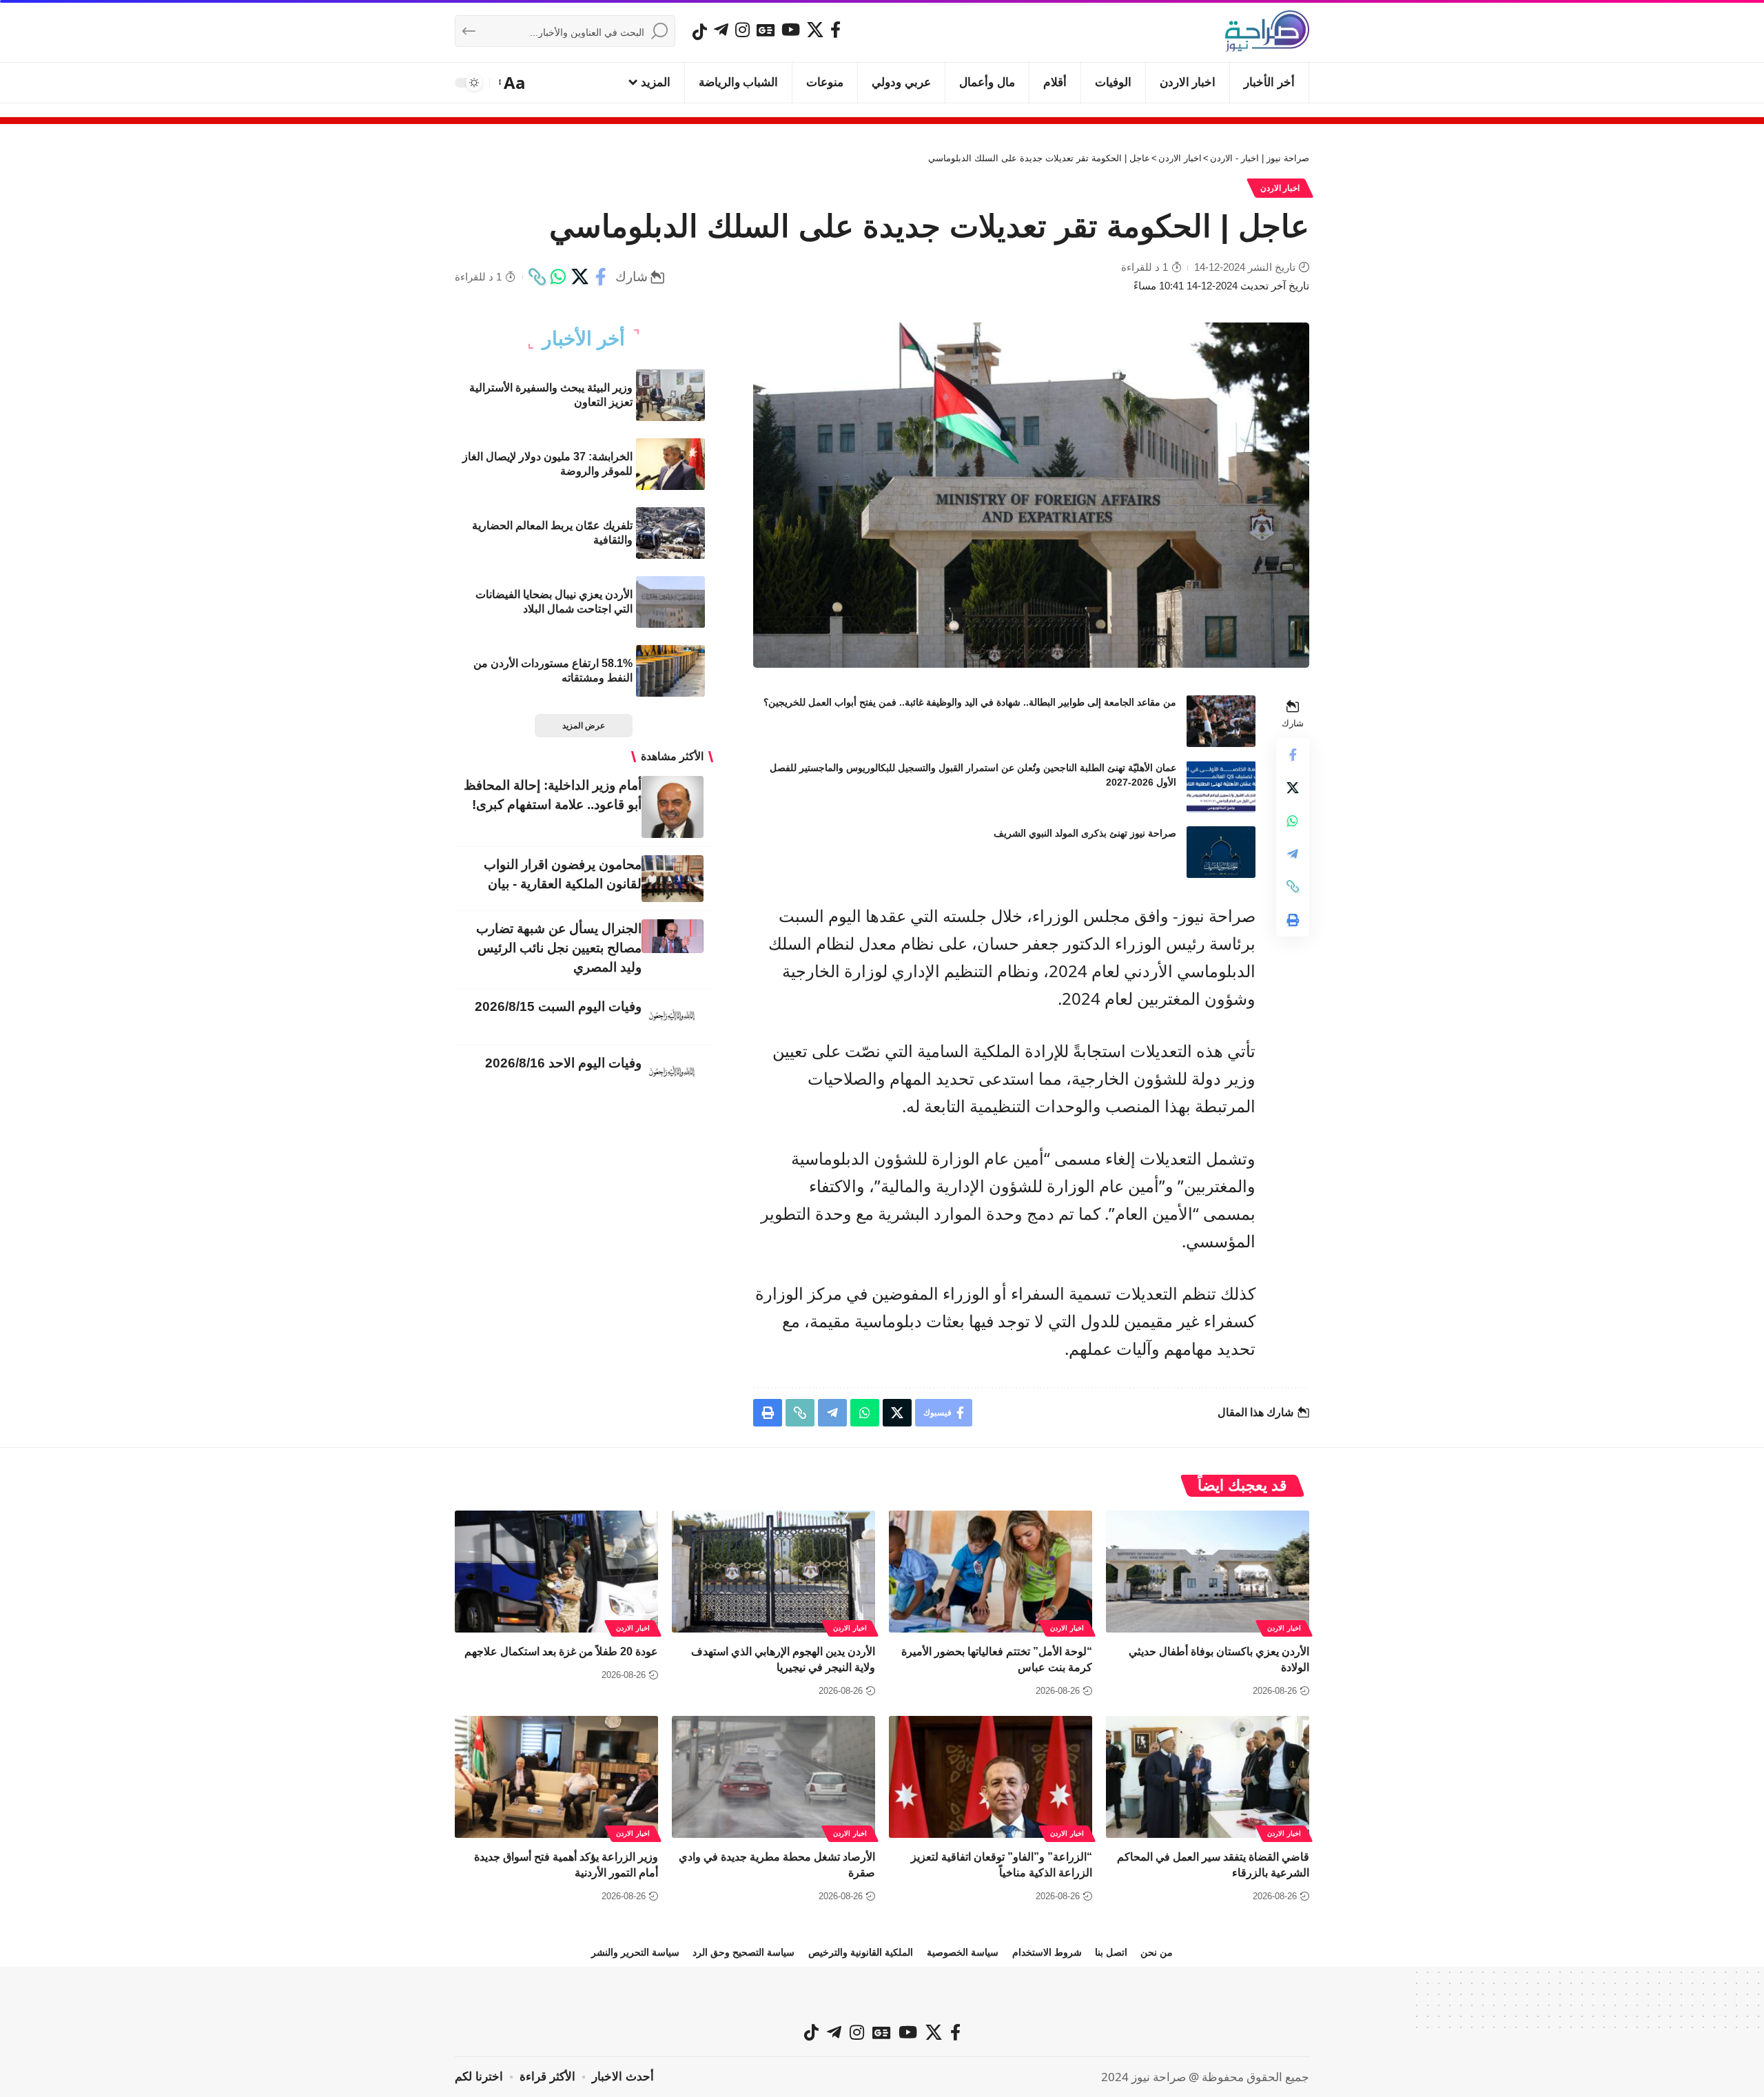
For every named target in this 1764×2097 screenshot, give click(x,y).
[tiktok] (700, 32)
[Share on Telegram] (1293, 853)
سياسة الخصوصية (963, 1952)
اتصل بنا (1111, 1952)
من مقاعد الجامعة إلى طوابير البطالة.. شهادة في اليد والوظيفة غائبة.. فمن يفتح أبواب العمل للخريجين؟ (970, 702)
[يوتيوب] (791, 30)
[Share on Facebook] (601, 277)
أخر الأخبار (584, 339)
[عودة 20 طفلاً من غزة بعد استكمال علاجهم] (556, 1572)
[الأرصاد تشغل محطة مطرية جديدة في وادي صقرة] (773, 1777)
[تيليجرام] (721, 30)
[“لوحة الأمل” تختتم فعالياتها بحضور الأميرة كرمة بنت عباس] (991, 1572)
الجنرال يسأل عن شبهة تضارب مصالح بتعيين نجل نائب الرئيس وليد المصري (559, 948)
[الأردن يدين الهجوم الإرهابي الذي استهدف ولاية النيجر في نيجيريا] (773, 1572)
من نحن (1157, 1952)
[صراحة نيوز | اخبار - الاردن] (1267, 31)
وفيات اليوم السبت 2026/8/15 (558, 1006)
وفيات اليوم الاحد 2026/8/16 (563, 1063)
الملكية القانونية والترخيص (861, 1952)
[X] (815, 30)
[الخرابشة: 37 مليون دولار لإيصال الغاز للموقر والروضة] (670, 464)
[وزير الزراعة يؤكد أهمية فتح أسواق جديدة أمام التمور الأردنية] (556, 1777)
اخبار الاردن (1280, 188)
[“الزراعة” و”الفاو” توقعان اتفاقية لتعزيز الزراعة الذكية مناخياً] (991, 1777)
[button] (513, 83)
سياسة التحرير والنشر (635, 1952)
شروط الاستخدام (1047, 1952)
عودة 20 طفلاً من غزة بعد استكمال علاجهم (561, 1651)
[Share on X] (580, 277)
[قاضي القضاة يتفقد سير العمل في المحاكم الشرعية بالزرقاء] (1208, 1777)
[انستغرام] (742, 30)
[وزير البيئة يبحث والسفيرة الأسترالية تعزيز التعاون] (670, 395)
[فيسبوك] (835, 30)
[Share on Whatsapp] (558, 277)
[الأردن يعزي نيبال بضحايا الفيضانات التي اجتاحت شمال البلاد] (670, 602)
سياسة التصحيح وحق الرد (743, 1952)
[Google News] (766, 30)
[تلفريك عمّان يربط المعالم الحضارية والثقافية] (670, 533)
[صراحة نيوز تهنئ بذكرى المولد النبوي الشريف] (1221, 852)
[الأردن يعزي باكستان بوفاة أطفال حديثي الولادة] (1208, 1572)
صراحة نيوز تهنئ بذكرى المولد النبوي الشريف (1085, 833)
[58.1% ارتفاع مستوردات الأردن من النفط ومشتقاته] (670, 671)
